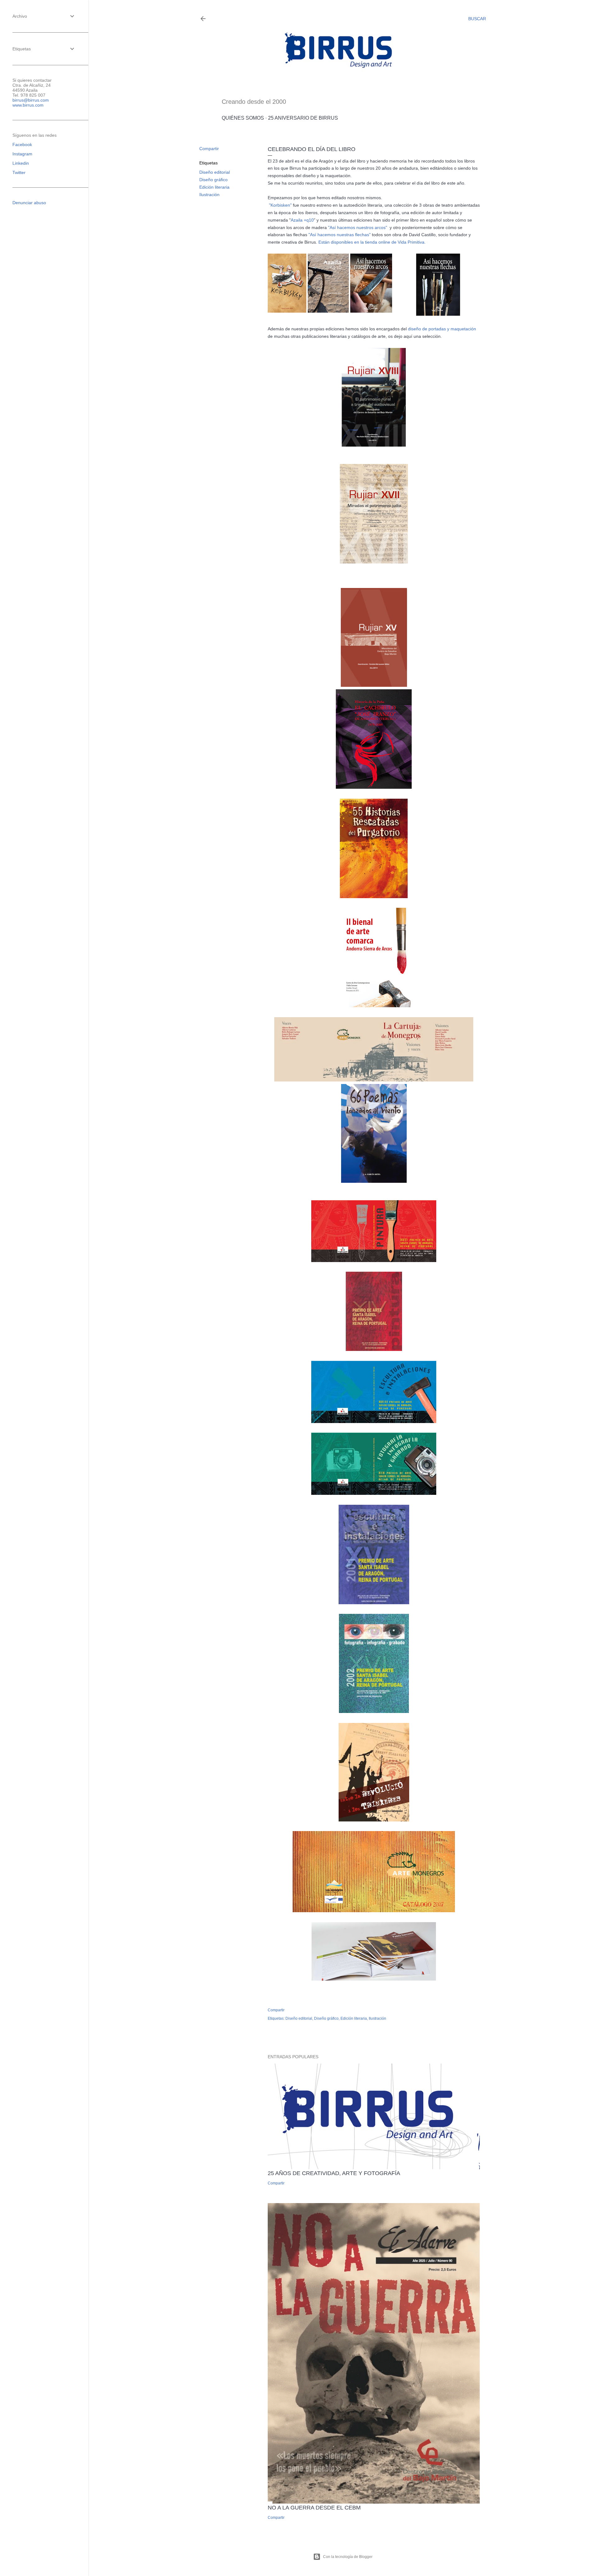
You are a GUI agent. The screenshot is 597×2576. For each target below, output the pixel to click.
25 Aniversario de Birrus (303, 118)
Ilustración (209, 195)
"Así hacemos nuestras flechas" (340, 235)
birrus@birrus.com (31, 100)
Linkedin (21, 163)
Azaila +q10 (302, 220)
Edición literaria (214, 187)
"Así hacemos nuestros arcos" (358, 227)
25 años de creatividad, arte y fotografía (334, 2173)
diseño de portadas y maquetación (442, 329)
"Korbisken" (280, 205)
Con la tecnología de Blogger (348, 2557)
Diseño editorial (215, 172)
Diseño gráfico (213, 180)
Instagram (22, 154)
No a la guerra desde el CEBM (314, 2508)
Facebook (22, 145)
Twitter (19, 172)
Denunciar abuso (29, 203)
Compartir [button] (209, 149)
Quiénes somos (243, 118)
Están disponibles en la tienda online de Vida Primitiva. (372, 242)
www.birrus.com (28, 105)
